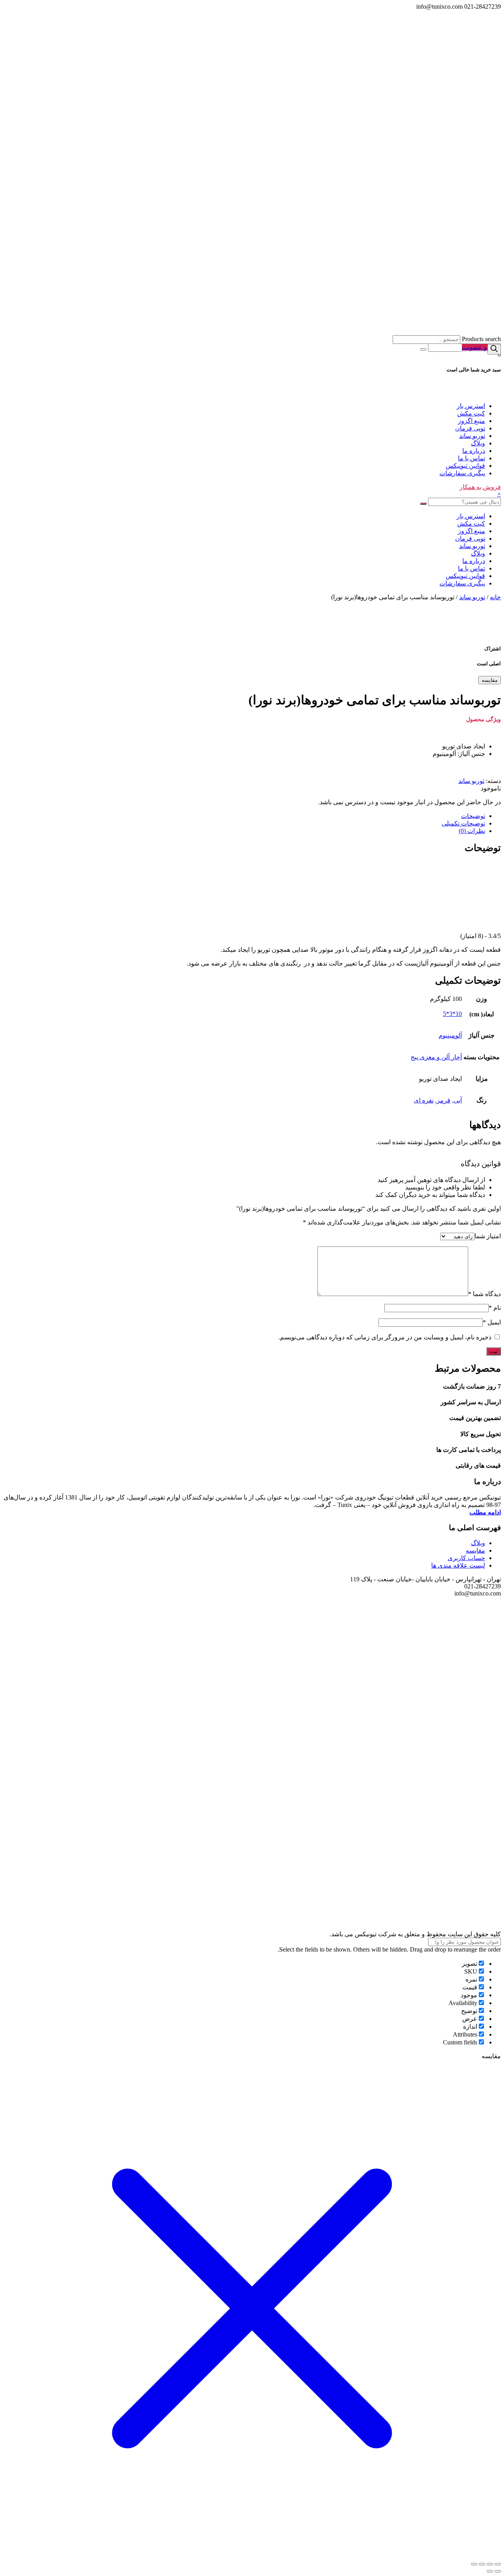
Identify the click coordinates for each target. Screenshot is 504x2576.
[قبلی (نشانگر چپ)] (498, 2571)
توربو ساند (472, 436)
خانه (495, 597)
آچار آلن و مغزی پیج (436, 1057)
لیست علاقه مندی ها (458, 1565)
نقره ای (424, 1100)
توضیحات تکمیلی (463, 823)
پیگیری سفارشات (462, 473)
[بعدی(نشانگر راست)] (490, 2571)
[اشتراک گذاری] (490, 2564)
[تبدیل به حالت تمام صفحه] (482, 2564)
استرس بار (471, 406)
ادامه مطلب (485, 1512)
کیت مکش (471, 413)
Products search (481, 339)
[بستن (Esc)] (498, 2564)
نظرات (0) (472, 831)
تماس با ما (472, 458)
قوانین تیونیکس (465, 466)
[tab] (244, 816)
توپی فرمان (470, 428)
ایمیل (492, 1322)
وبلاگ (478, 443)
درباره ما (474, 451)
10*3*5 (452, 1014)
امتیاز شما (488, 1236)
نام (495, 1308)
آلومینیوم (450, 1035)
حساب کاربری (466, 1558)
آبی (458, 1100)
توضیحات (473, 816)
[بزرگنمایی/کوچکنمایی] (474, 2564)
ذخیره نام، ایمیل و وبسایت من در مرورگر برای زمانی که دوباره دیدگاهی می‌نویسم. (385, 1337)
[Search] (494, 349)
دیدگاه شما (485, 1294)
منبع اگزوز (472, 421)
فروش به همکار (480, 487)
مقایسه (490, 680)
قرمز (444, 1100)
